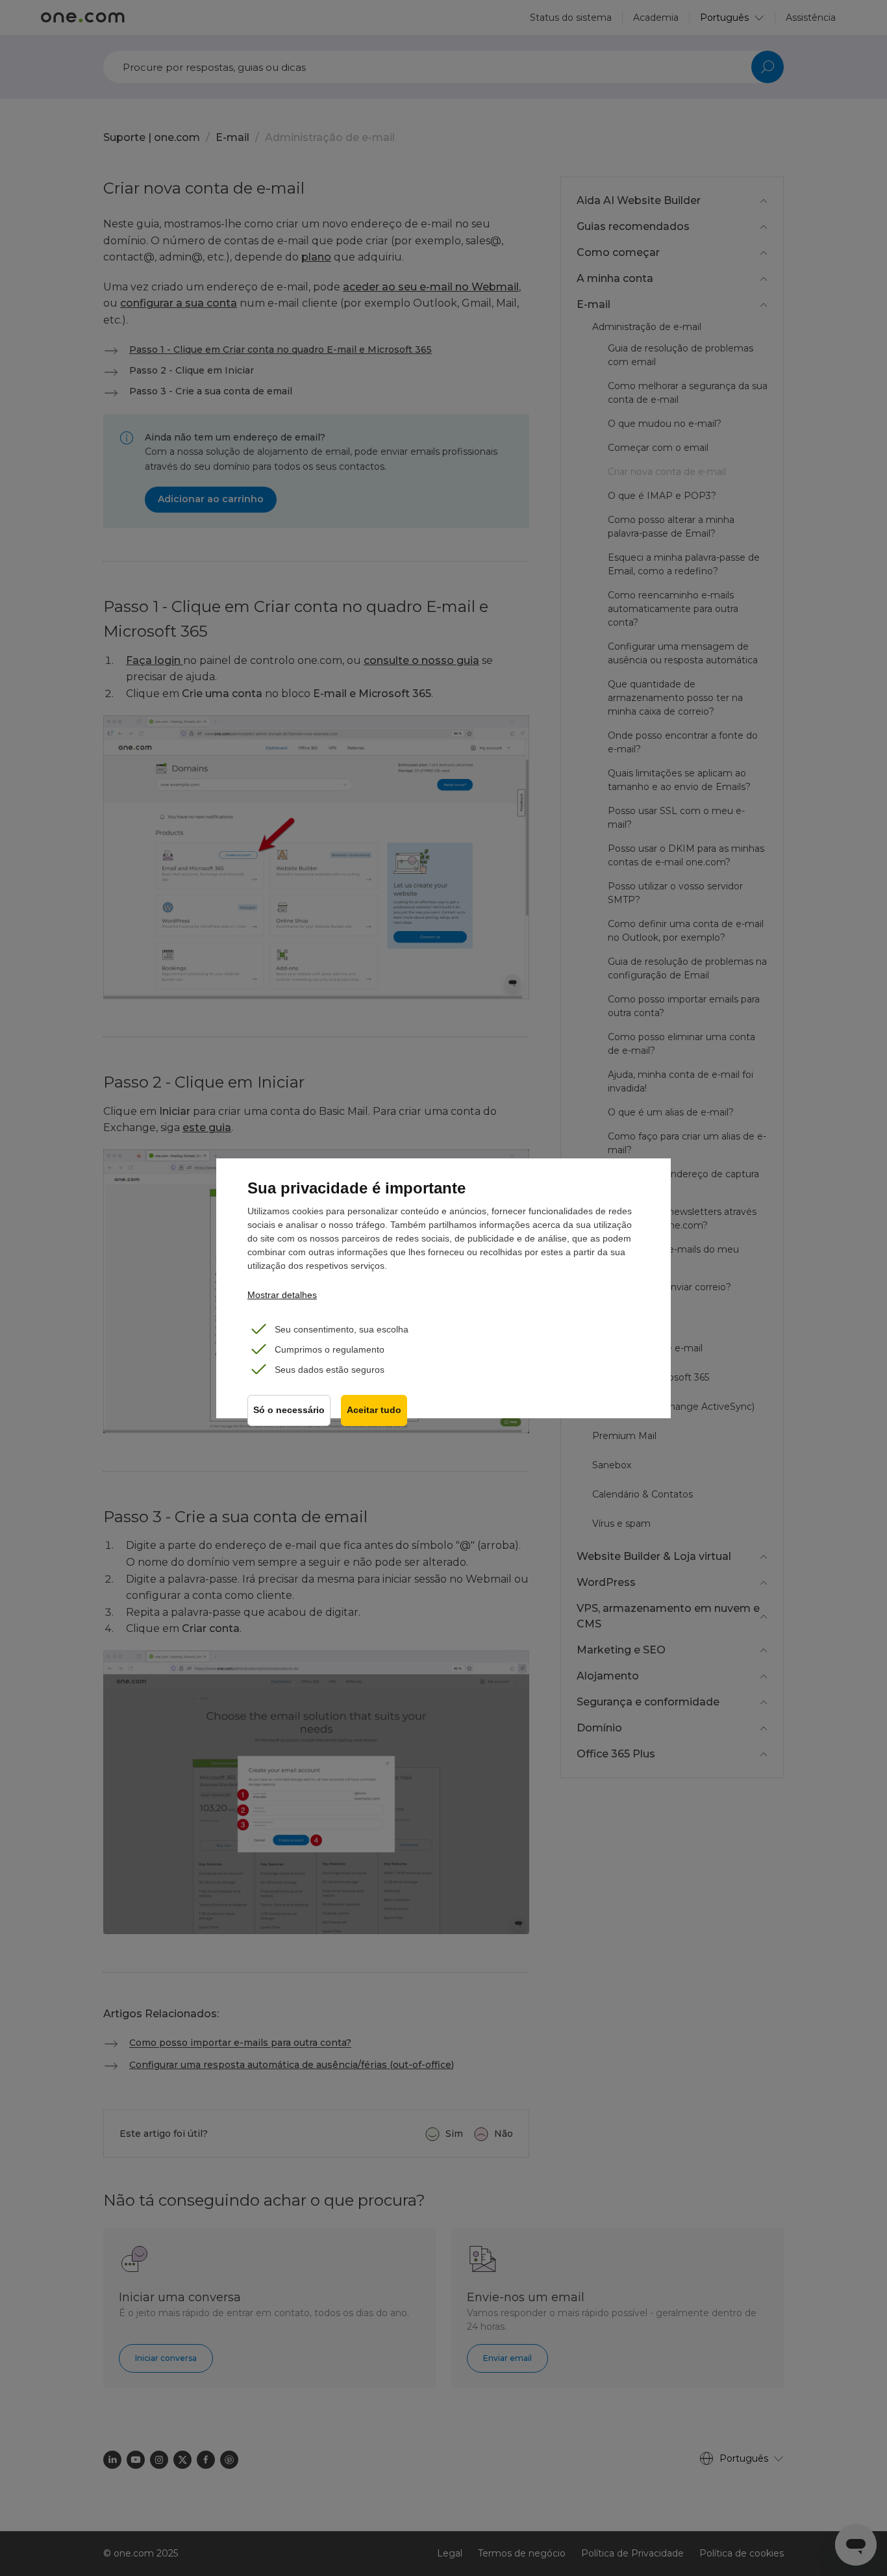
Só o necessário (289, 1410)
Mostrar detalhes (282, 1295)
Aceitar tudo (374, 1410)
